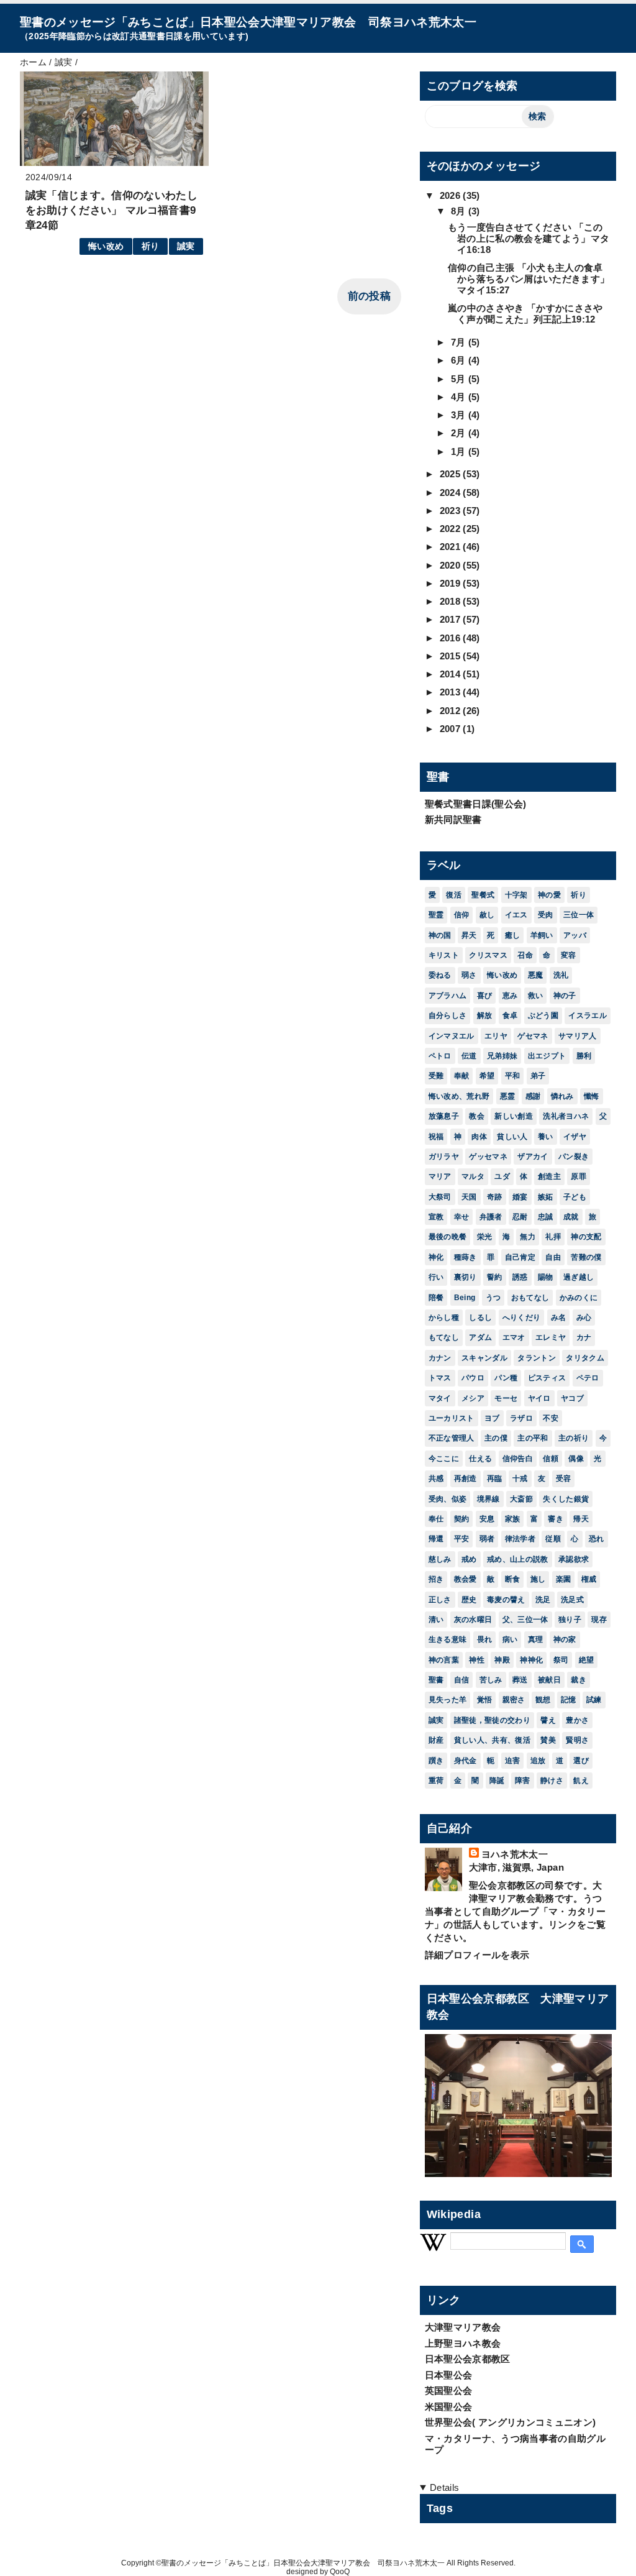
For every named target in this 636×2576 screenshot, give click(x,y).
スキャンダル (484, 1358)
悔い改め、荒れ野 (459, 1096)
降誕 (497, 1781)
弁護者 (491, 1217)
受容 (564, 1478)
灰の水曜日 (473, 1620)
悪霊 (508, 1096)
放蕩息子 (444, 1116)
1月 (460, 451)
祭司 (561, 1660)
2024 (452, 493)
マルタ (473, 1176)
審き (556, 1519)
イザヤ (575, 1137)
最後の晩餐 (448, 1237)
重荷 (436, 1781)
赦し (487, 915)
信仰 (462, 915)
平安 (462, 1539)
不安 (551, 1418)
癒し (513, 935)
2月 (460, 433)
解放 (485, 1015)
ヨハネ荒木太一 (515, 1854)
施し (538, 1579)
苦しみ (491, 1680)
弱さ (469, 975)
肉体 (479, 1137)
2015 (452, 656)
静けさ (552, 1781)
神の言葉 (444, 1660)
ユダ (502, 1176)
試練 (594, 1700)
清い (436, 1620)
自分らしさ (448, 1015)
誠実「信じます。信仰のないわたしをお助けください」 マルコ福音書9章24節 (111, 210)
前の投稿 (369, 296)
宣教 (436, 1217)
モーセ (506, 1398)
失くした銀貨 (566, 1499)
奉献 (462, 1076)
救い (536, 996)
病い (510, 1639)
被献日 (549, 1680)
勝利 (584, 1056)
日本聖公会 (449, 2375)
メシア (473, 1398)
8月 (460, 211)
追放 (538, 1761)
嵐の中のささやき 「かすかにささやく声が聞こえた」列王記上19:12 (525, 314)
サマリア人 (578, 1036)
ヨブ (492, 1418)
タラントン (537, 1358)
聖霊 (436, 915)
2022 (452, 529)
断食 (513, 1579)
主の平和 (533, 1438)
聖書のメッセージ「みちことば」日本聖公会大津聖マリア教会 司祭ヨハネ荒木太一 (248, 22)
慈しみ (440, 1559)
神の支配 (586, 1237)
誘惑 (520, 1277)
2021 (452, 547)
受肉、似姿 (448, 1499)
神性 (477, 1660)
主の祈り (574, 1438)
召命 (525, 955)
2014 (452, 674)
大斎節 (521, 1499)
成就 (571, 1217)
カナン (440, 1358)
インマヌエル (452, 1036)
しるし (480, 1318)
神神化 (531, 1660)
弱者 (487, 1539)
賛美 (548, 1740)
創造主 (549, 1176)
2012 (452, 711)
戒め (469, 1559)
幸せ (462, 1217)
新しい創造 (514, 1116)
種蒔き (466, 1257)
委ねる (440, 975)
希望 (487, 1076)
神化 (436, 1257)
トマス (440, 1378)
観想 (543, 1700)
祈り (151, 246)
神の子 (565, 996)
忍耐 (520, 1217)
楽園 (564, 1579)
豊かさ (577, 1720)
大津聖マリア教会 (463, 2327)
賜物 (546, 1277)
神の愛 (549, 895)
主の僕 (496, 1438)
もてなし (444, 1337)
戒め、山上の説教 (518, 1559)
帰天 (581, 1519)
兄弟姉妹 (502, 1056)
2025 (452, 474)
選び (581, 1761)
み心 (584, 1318)
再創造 (466, 1478)
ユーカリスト (452, 1418)
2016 (452, 638)
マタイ (440, 1398)
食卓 (510, 1015)
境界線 (488, 1499)
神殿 (502, 1660)
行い (436, 1277)
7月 (460, 342)
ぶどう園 (543, 1015)
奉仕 (436, 1519)
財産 (436, 1740)
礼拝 (553, 1237)
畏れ (485, 1639)
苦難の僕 (586, 1257)
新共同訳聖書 (453, 819)
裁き (579, 1680)
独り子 (570, 1620)
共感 (436, 1478)
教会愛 (466, 1579)
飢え (581, 1781)
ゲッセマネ (488, 1157)
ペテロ (588, 1378)
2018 (452, 601)
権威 (589, 1579)
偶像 (576, 1459)
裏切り (466, 1277)
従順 (553, 1539)
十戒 (520, 1478)
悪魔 (536, 975)
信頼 (551, 1459)
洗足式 (572, 1600)
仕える (480, 1459)
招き (436, 1579)
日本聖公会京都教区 (468, 2359)
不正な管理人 (452, 1438)
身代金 (466, 1761)
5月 (460, 379)
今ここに (444, 1459)
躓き (436, 1761)
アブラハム (448, 996)
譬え (548, 1720)
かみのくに (579, 1298)
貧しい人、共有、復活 (492, 1740)
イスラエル (588, 1015)
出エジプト (547, 1056)
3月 (460, 415)
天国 (469, 1197)
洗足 (543, 1600)
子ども (575, 1197)
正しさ (440, 1600)
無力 (528, 1237)
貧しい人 (512, 1137)
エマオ (514, 1337)
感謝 (533, 1096)
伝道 (469, 1056)
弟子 (538, 1076)
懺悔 (592, 1096)
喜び (485, 996)
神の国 (440, 935)
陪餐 (436, 1298)
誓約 (495, 1277)
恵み (510, 996)
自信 (462, 1680)
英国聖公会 (449, 2390)
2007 (452, 729)
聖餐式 (483, 895)
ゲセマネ (533, 1036)
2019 (452, 583)
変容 (569, 955)
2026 (452, 195)
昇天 (469, 935)
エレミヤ (551, 1337)
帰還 (436, 1539)
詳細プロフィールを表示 (477, 1955)
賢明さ (577, 1740)
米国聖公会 (449, 2407)
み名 (559, 1318)
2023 (452, 511)
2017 (452, 619)
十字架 (516, 895)
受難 (436, 1076)
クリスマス (488, 955)
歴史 (469, 1600)
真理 (536, 1639)
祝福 (436, 1137)
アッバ (575, 935)
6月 (460, 360)
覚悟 (485, 1700)
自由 (553, 1257)
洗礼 (561, 975)
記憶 (569, 1700)
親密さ (514, 1700)
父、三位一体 (525, 1620)
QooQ (340, 2572)
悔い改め (106, 246)
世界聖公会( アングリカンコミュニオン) (511, 2422)
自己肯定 (520, 1257)
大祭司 (440, 1197)
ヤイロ (539, 1398)
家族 (513, 1519)
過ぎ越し (579, 1277)
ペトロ (440, 1056)
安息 (487, 1519)
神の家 (565, 1639)
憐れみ (562, 1096)
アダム (480, 1337)
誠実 (186, 246)
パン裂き (574, 1157)
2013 (452, 692)
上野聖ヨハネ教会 (463, 2343)
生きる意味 (448, 1639)
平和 (513, 1076)
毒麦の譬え (506, 1600)
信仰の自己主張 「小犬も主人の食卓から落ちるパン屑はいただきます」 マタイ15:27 (529, 279)
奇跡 (495, 1197)
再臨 (495, 1478)
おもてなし (530, 1298)
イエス (516, 915)
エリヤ (496, 1036)
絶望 (587, 1660)
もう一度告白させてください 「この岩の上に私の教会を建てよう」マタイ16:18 (529, 238)
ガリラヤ (444, 1157)
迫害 (513, 1761)
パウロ (473, 1378)
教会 (477, 1116)
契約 (462, 1519)
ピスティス (547, 1378)
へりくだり (522, 1318)
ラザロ (521, 1418)
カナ (584, 1337)
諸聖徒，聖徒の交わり (492, 1720)
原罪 (579, 1176)
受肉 (546, 915)
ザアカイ (533, 1157)
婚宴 (520, 1197)
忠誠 (546, 1217)
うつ (493, 1298)
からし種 (444, 1318)
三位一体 (579, 915)
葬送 (520, 1680)
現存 (599, 1620)
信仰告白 (518, 1459)
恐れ (597, 1539)
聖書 (436, 1680)
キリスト (444, 955)
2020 (452, 565)
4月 (460, 397)
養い (546, 1137)
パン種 (506, 1378)
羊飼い (542, 935)
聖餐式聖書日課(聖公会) (476, 804)
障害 (523, 1781)
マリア (440, 1176)
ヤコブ (572, 1398)
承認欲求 (574, 1559)
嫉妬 (546, 1197)
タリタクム (585, 1358)
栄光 (485, 1237)
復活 (454, 895)
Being (465, 1298)
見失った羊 (448, 1700)
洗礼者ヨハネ (566, 1116)
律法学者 (520, 1539)
